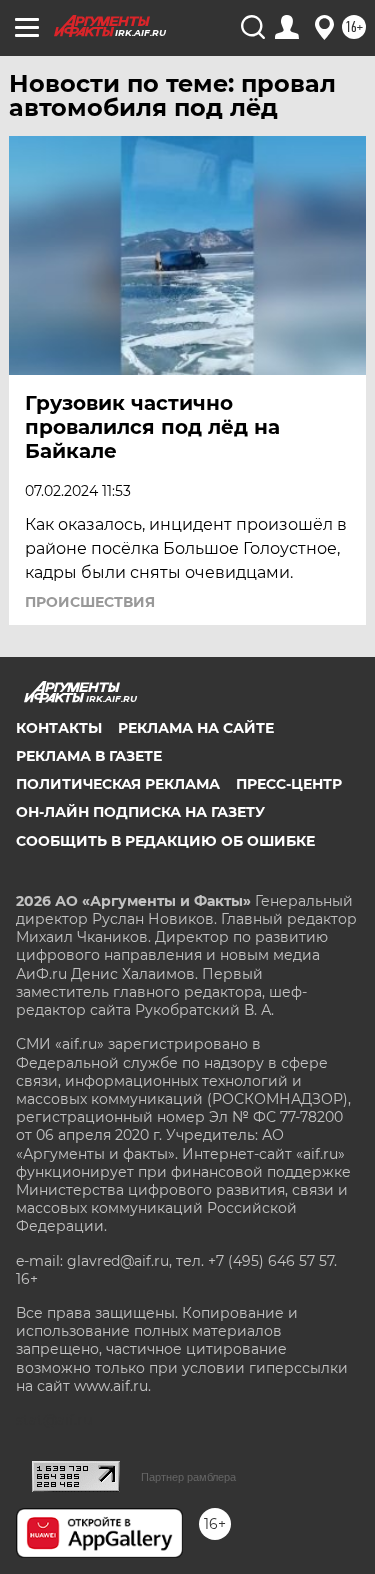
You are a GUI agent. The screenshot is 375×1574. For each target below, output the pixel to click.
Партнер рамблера (188, 1477)
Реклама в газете (89, 756)
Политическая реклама (118, 784)
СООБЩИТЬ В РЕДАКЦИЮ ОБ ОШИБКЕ (165, 841)
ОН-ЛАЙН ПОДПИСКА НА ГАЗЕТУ (140, 812)
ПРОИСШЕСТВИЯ (90, 602)
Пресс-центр (289, 784)
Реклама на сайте (196, 728)
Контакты (59, 728)
